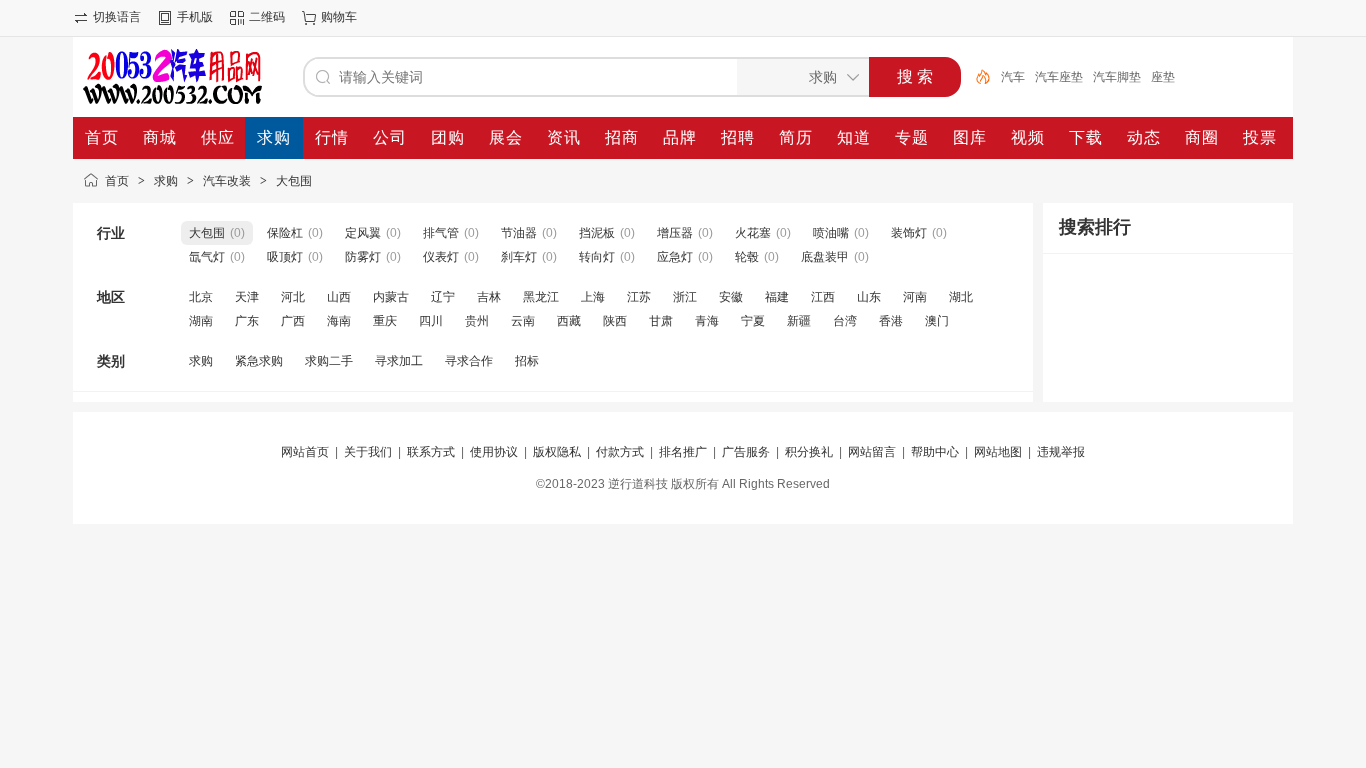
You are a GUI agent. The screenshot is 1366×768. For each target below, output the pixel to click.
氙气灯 (207, 257)
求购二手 (329, 361)
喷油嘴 (831, 233)
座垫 (1163, 77)
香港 (891, 321)
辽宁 (443, 297)
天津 (247, 297)
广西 (293, 321)
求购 (166, 181)
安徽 (731, 297)
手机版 (195, 17)
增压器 (675, 233)
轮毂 (747, 257)
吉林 (489, 297)
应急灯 (675, 257)
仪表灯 (441, 257)
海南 (339, 321)
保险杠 (285, 233)
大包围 (294, 181)
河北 (293, 297)
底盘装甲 (825, 257)
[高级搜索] (976, 77)
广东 (247, 321)
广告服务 (746, 452)
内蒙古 (391, 297)
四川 (431, 321)
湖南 (201, 321)
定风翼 (363, 233)
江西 (823, 297)
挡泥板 (597, 233)
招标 (527, 361)
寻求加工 (399, 361)
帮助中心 (935, 452)
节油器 (519, 233)
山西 (339, 297)
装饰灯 (909, 233)
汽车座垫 (1059, 77)
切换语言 (117, 17)
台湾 (845, 321)
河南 (915, 297)
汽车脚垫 (1117, 77)
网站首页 (305, 452)
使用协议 (494, 452)
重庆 (385, 321)
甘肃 (661, 321)
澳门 (937, 321)
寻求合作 (469, 361)
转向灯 (597, 257)
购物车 (339, 17)
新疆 (799, 321)
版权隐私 (557, 452)
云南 (523, 321)
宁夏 (753, 321)
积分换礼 (809, 452)
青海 (707, 321)
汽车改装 (227, 181)
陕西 (615, 321)
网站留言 (872, 452)
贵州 (477, 321)
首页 (117, 181)
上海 (593, 297)
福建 (777, 297)
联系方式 (431, 452)
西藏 (569, 321)
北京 (201, 297)
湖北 (961, 297)
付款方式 (620, 452)
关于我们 (368, 452)
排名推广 (683, 452)
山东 (869, 297)
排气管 (441, 233)
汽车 (1013, 77)
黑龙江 (541, 297)
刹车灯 (519, 257)
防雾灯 (363, 257)
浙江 (685, 297)
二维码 (267, 17)
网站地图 (998, 452)
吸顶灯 (285, 257)
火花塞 (753, 233)
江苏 (639, 297)
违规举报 (1061, 452)
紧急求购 (259, 361)
